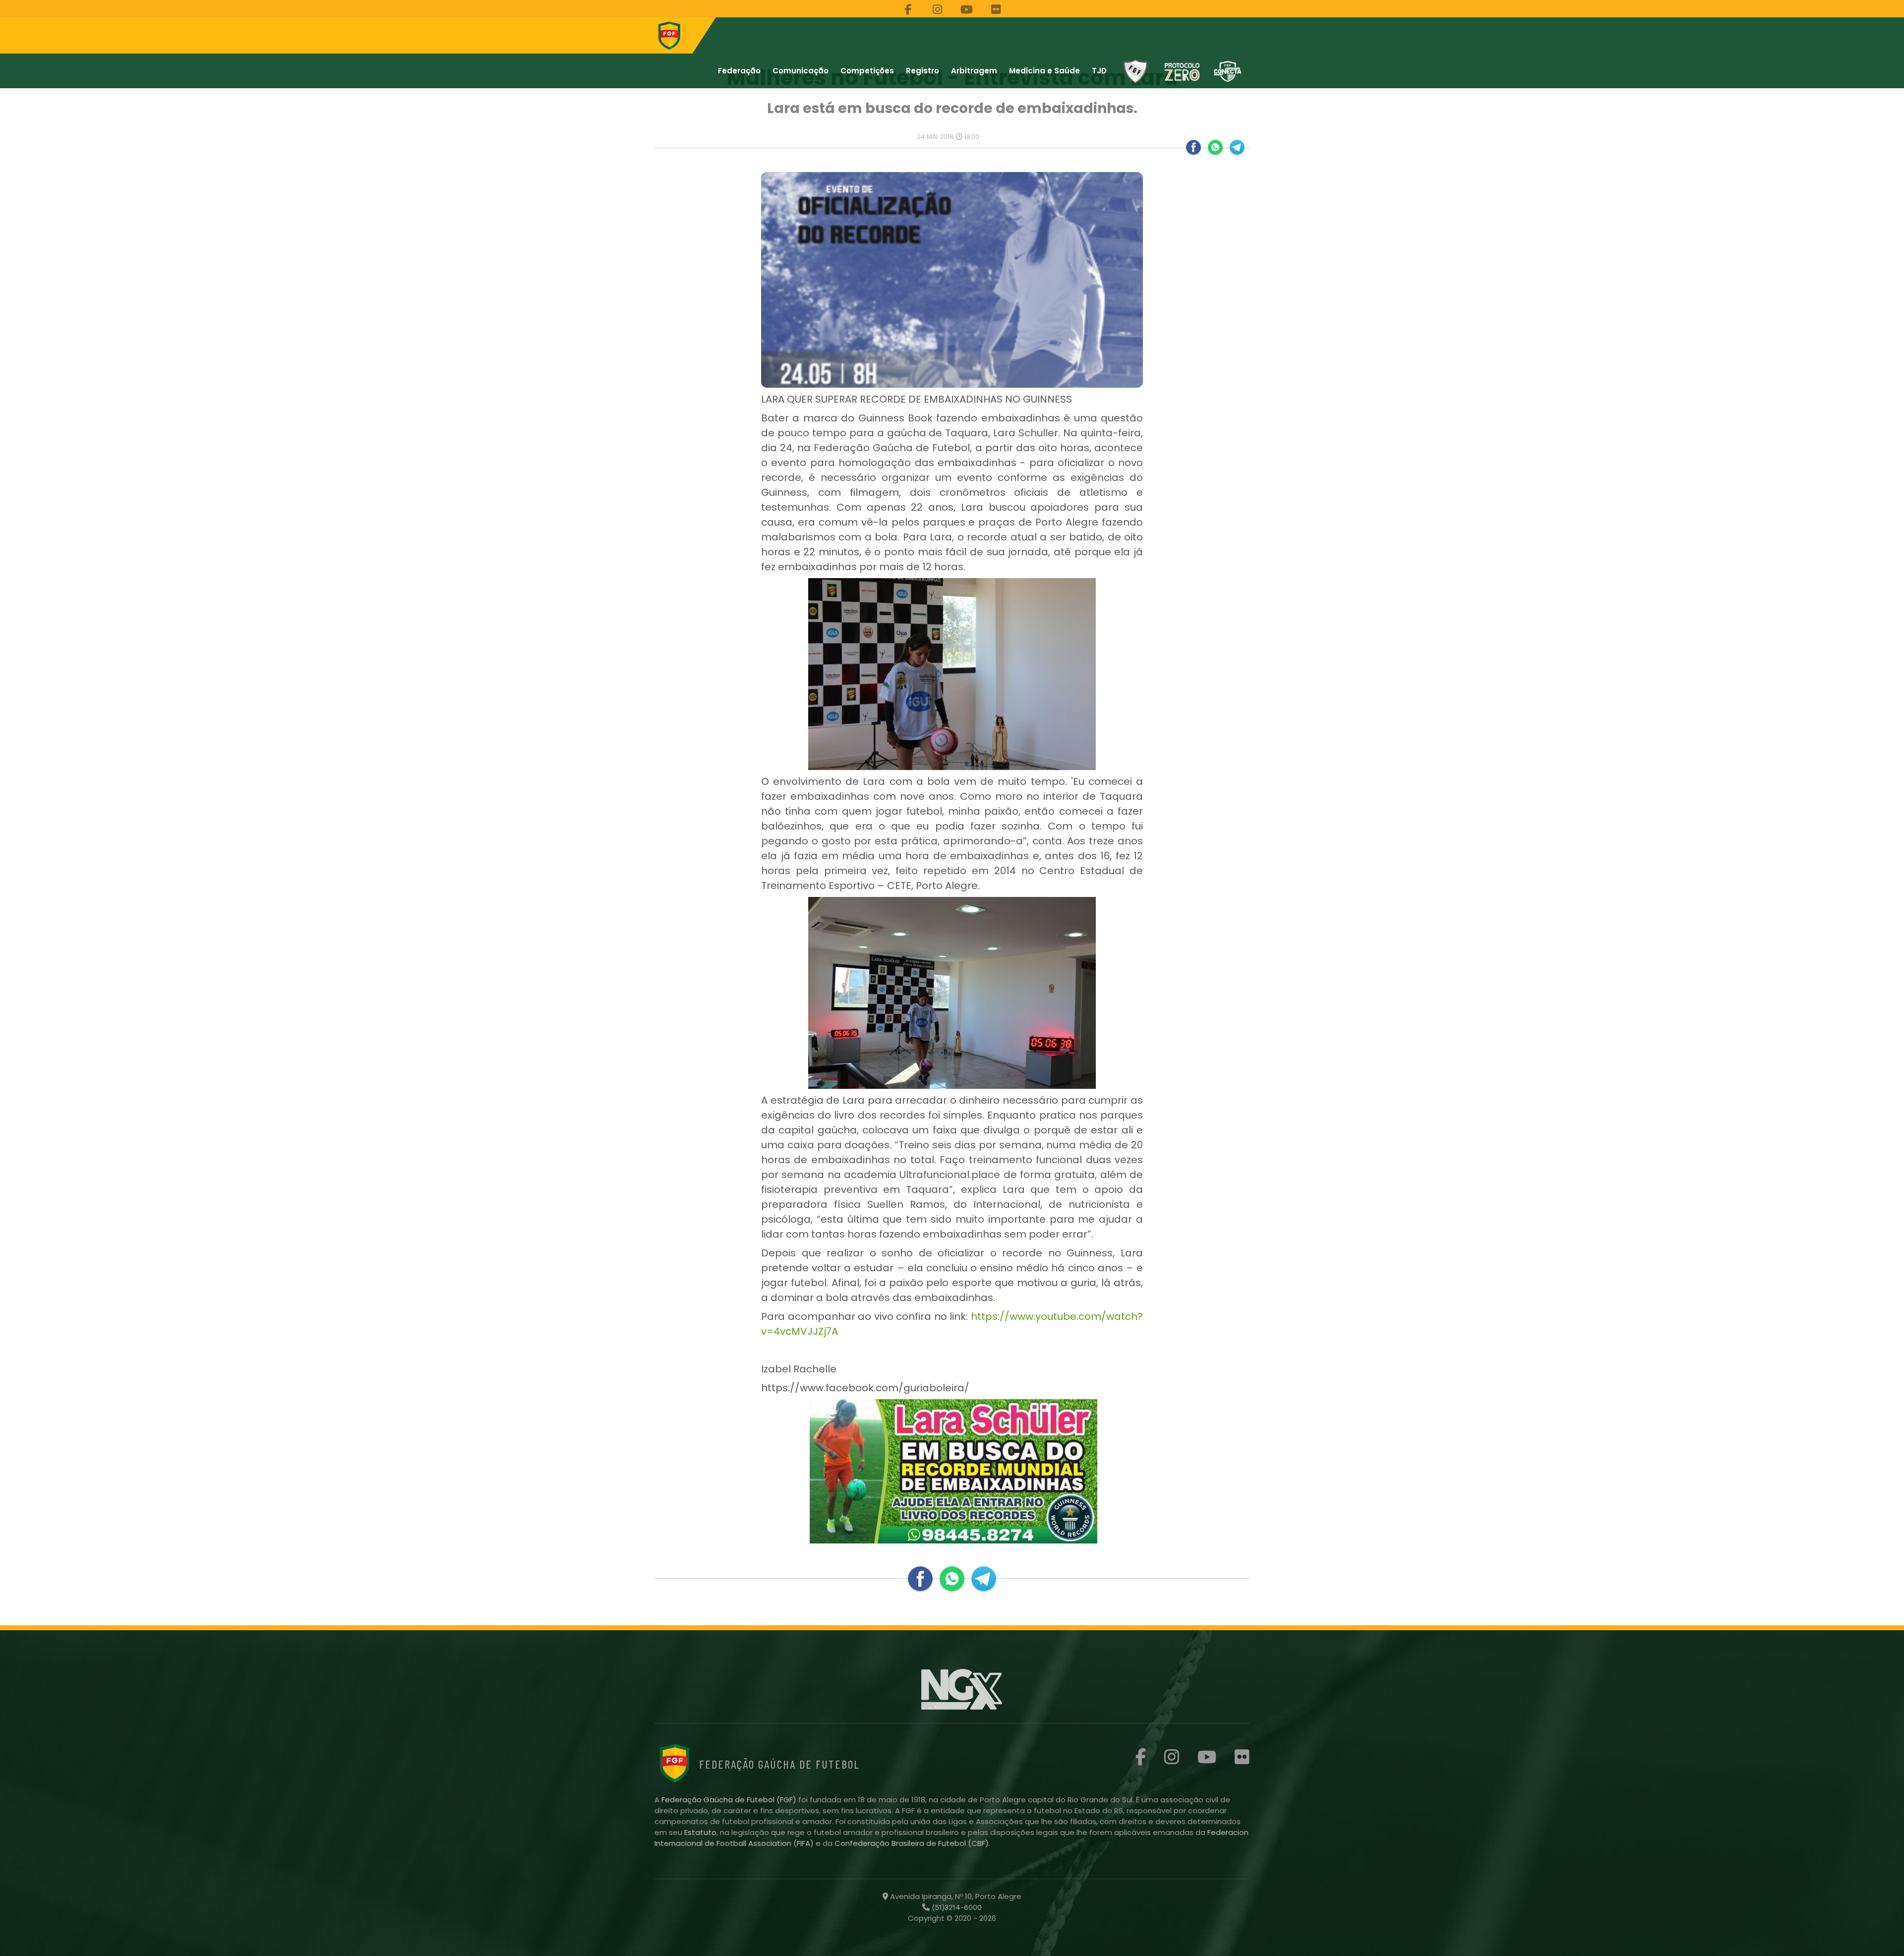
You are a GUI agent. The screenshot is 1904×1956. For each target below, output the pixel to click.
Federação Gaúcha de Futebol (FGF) (730, 1800)
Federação (739, 71)
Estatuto (700, 1832)
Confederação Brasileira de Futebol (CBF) (912, 1843)
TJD (1099, 71)
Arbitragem (974, 71)
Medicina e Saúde (1044, 71)
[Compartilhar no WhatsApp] (1215, 147)
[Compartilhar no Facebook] (1193, 147)
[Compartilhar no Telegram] (1237, 147)
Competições (867, 71)
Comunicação (801, 71)
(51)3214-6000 (956, 1907)
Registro (922, 71)
